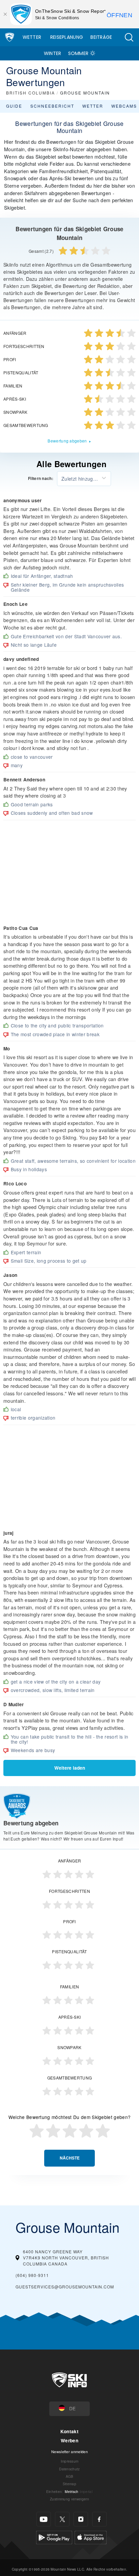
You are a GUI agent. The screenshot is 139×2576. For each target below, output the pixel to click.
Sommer (78, 53)
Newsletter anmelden (69, 2451)
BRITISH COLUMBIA (31, 93)
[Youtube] (44, 2519)
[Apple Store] (91, 2537)
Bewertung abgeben (67, 441)
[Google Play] (54, 2537)
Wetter (32, 37)
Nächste (70, 2158)
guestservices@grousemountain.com (65, 2287)
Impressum (70, 2461)
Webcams (124, 106)
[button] (129, 37)
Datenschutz (69, 2469)
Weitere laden (70, 1768)
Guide (14, 106)
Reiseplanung (67, 37)
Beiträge (101, 37)
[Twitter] (62, 2519)
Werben (69, 2440)
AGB (70, 2476)
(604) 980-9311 (32, 2275)
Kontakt (69, 2431)
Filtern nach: (41, 479)
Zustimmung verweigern (69, 2499)
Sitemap (69, 2484)
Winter (53, 53)
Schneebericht (52, 106)
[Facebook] (99, 2519)
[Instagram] (81, 2519)
